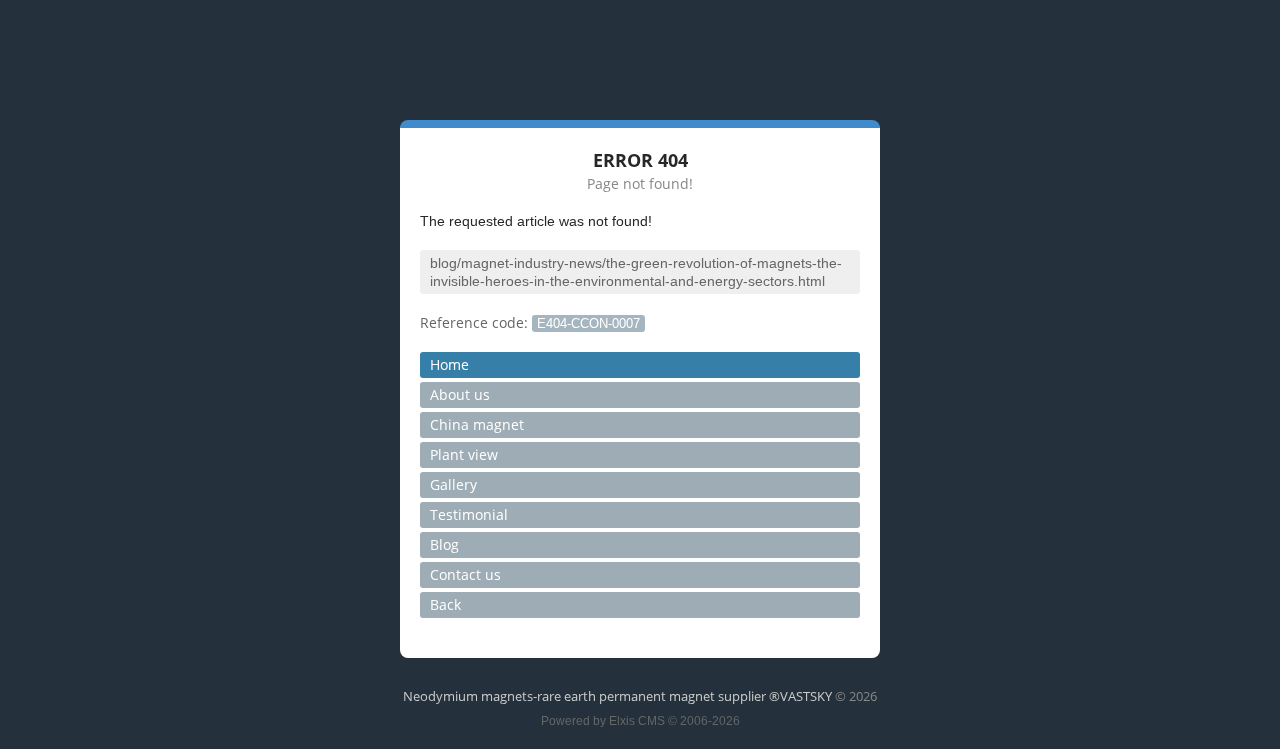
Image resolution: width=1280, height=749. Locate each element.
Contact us (465, 574)
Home (449, 364)
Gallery (453, 484)
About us (460, 394)
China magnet (477, 424)
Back (445, 604)
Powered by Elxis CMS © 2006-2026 (640, 721)
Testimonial (469, 514)
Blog (444, 544)
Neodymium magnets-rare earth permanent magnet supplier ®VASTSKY (617, 696)
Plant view (464, 454)
